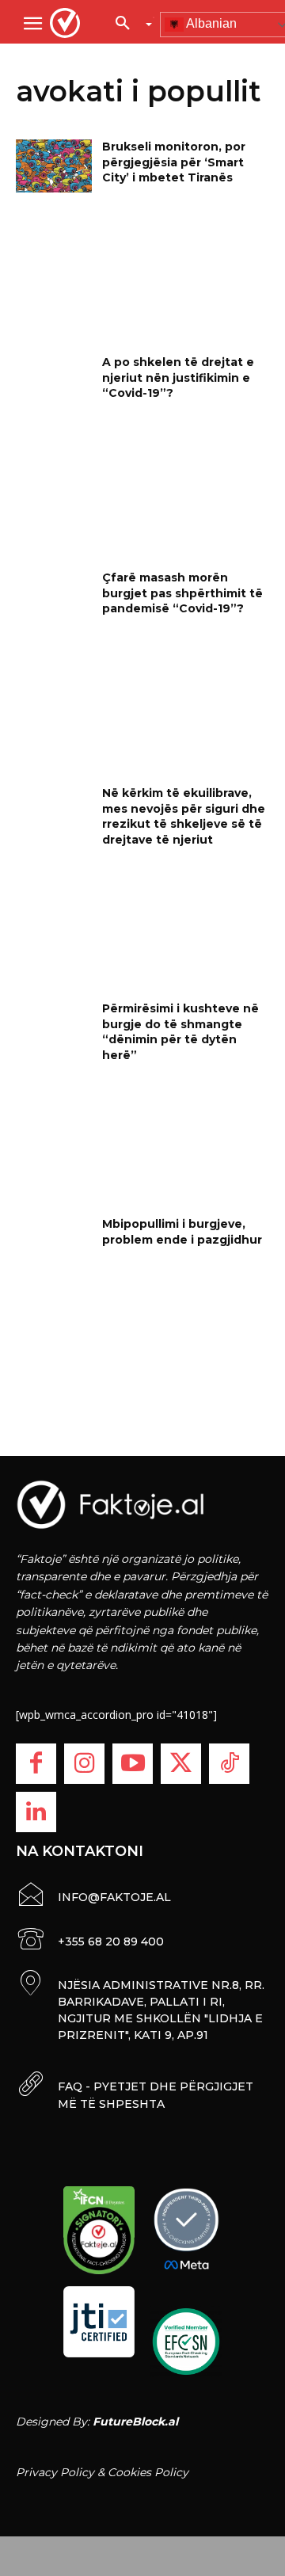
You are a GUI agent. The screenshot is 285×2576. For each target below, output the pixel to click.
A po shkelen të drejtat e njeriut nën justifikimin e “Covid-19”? (178, 377)
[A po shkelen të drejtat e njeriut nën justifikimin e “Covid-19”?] (54, 381)
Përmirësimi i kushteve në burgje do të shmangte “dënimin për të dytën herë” (180, 1032)
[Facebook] (36, 1764)
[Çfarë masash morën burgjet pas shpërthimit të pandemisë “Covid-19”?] (54, 597)
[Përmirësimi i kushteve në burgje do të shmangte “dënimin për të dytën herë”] (54, 1028)
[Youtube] (133, 1764)
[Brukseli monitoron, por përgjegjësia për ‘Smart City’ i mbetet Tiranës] (54, 166)
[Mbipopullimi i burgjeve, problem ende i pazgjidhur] (54, 1243)
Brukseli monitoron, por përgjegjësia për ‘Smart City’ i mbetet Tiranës (174, 162)
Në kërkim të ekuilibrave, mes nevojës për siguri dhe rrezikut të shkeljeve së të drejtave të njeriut (184, 816)
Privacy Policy (55, 2472)
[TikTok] (229, 1764)
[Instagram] (84, 1764)
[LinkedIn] (36, 1812)
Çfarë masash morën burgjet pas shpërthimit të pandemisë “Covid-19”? (182, 593)
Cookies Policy (148, 2472)
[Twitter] (181, 1764)
